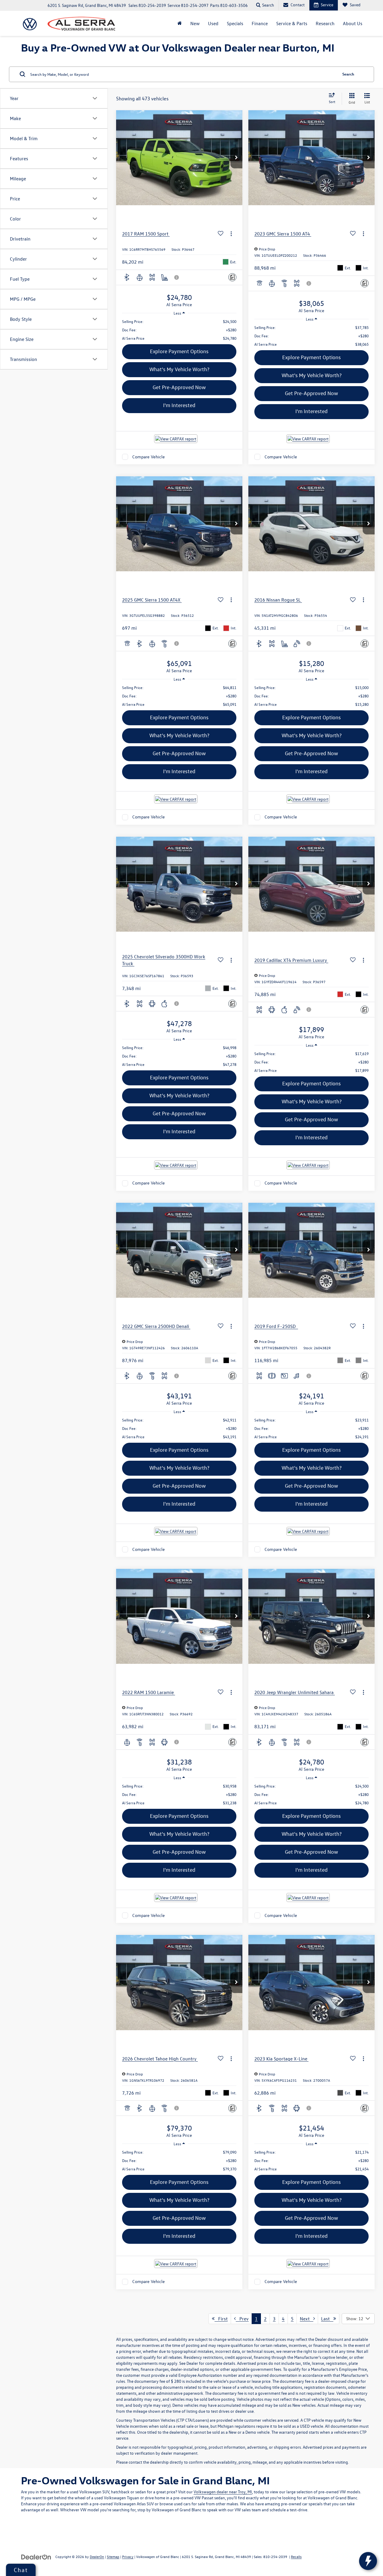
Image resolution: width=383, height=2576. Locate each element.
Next (307, 2319)
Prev (242, 2319)
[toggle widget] (368, 2561)
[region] (179, 330)
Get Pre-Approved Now (179, 387)
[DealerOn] (36, 2556)
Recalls (296, 2557)
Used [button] (213, 23)
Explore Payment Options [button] (179, 351)
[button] (236, 158)
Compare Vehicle (149, 457)
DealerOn (97, 2557)
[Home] (180, 23)
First (221, 2319)
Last (327, 2319)
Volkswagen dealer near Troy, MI (223, 2492)
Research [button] (325, 23)
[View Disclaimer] (177, 277)
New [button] (195, 23)
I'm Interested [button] (179, 405)
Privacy (128, 2557)
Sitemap (113, 2557)
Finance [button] (260, 23)
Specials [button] (235, 23)
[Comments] (232, 277)
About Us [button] (353, 23)
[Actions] (231, 234)
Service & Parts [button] (292, 23)
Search (348, 74)
